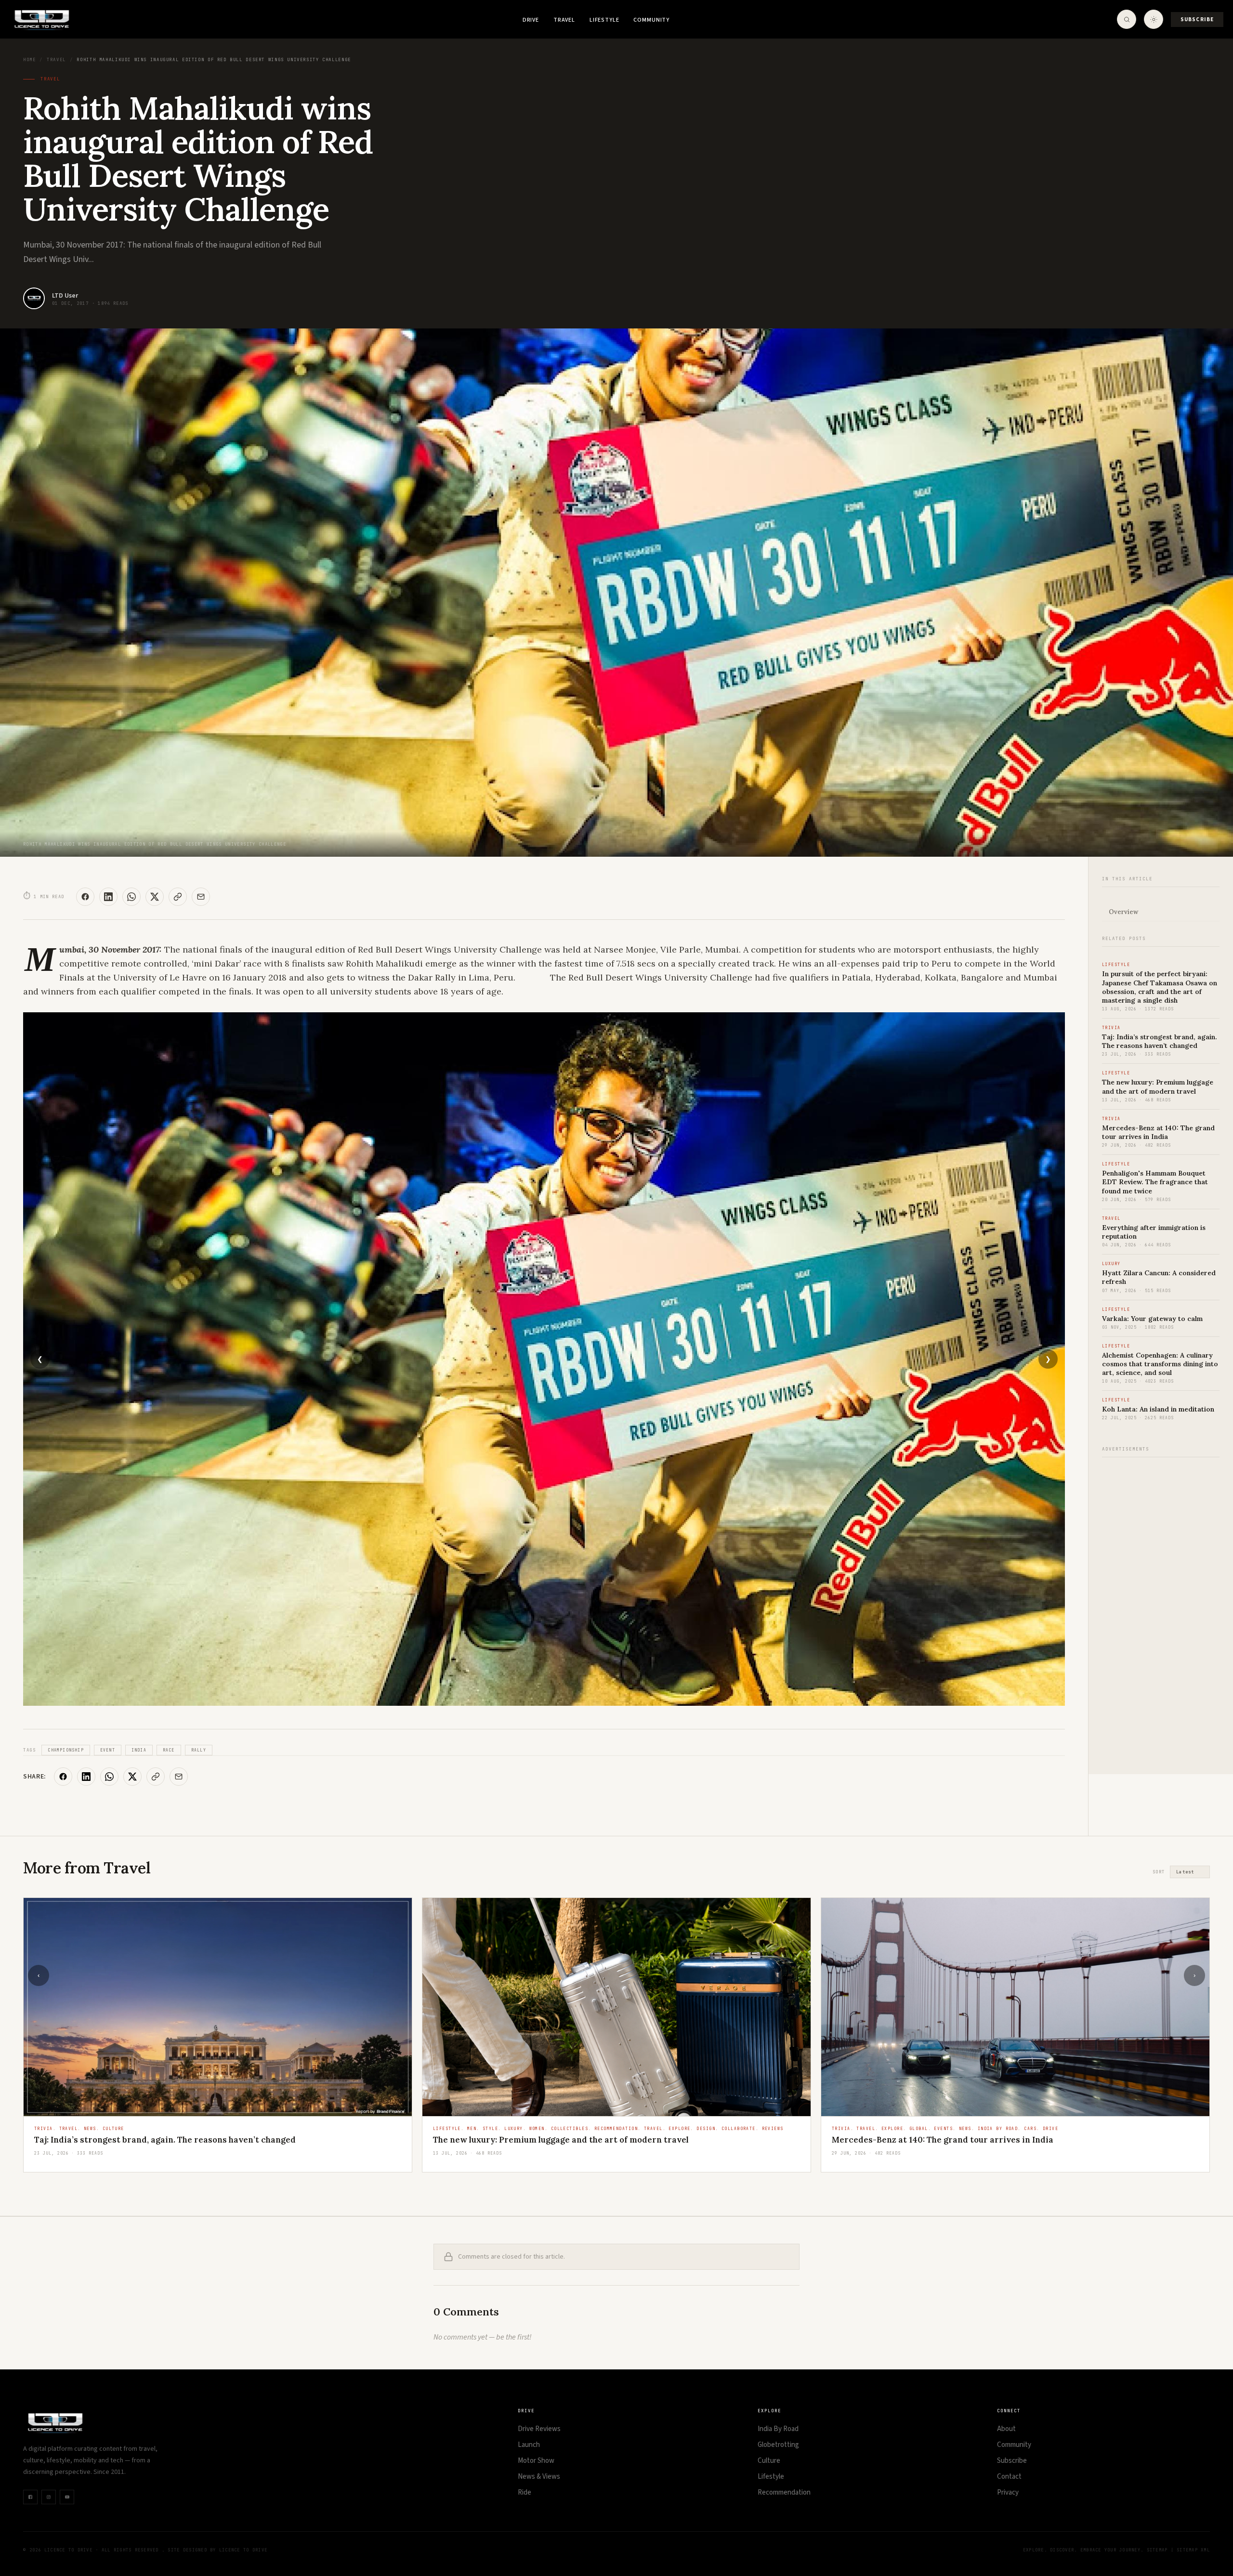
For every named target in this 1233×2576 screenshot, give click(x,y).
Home (29, 60)
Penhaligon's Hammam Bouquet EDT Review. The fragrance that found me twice (1155, 1182)
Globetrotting (778, 2445)
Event (108, 1750)
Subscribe (1197, 20)
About (1006, 2429)
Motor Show (536, 2461)
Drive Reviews (539, 2429)
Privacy (1008, 2492)
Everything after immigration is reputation (921, 2140)
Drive (531, 20)
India (139, 1750)
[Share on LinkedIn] (108, 897)
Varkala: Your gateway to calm (1152, 1319)
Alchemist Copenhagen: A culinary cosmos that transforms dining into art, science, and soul (1160, 1364)
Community (651, 20)
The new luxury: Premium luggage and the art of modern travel (1158, 1086)
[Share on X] (155, 897)
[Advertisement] (1161, 1610)
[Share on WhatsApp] (131, 897)
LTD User (65, 296)
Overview (1123, 912)
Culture (769, 2461)
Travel (564, 20)
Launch (529, 2445)
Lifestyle (604, 20)
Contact (1009, 2477)
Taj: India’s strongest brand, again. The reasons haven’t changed (1160, 1041)
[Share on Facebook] (85, 897)
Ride (525, 2492)
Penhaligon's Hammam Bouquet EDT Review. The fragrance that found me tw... (592, 2144)
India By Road (778, 2429)
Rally (199, 1750)
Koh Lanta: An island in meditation (1158, 1409)
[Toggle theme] (1154, 19)
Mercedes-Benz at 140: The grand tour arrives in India (1158, 1132)
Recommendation (784, 2492)
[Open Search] (1127, 19)
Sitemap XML (1193, 2550)
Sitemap (1157, 2550)
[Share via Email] (201, 897)
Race (169, 1750)
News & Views (539, 2477)
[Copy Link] (178, 897)
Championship (66, 1750)
